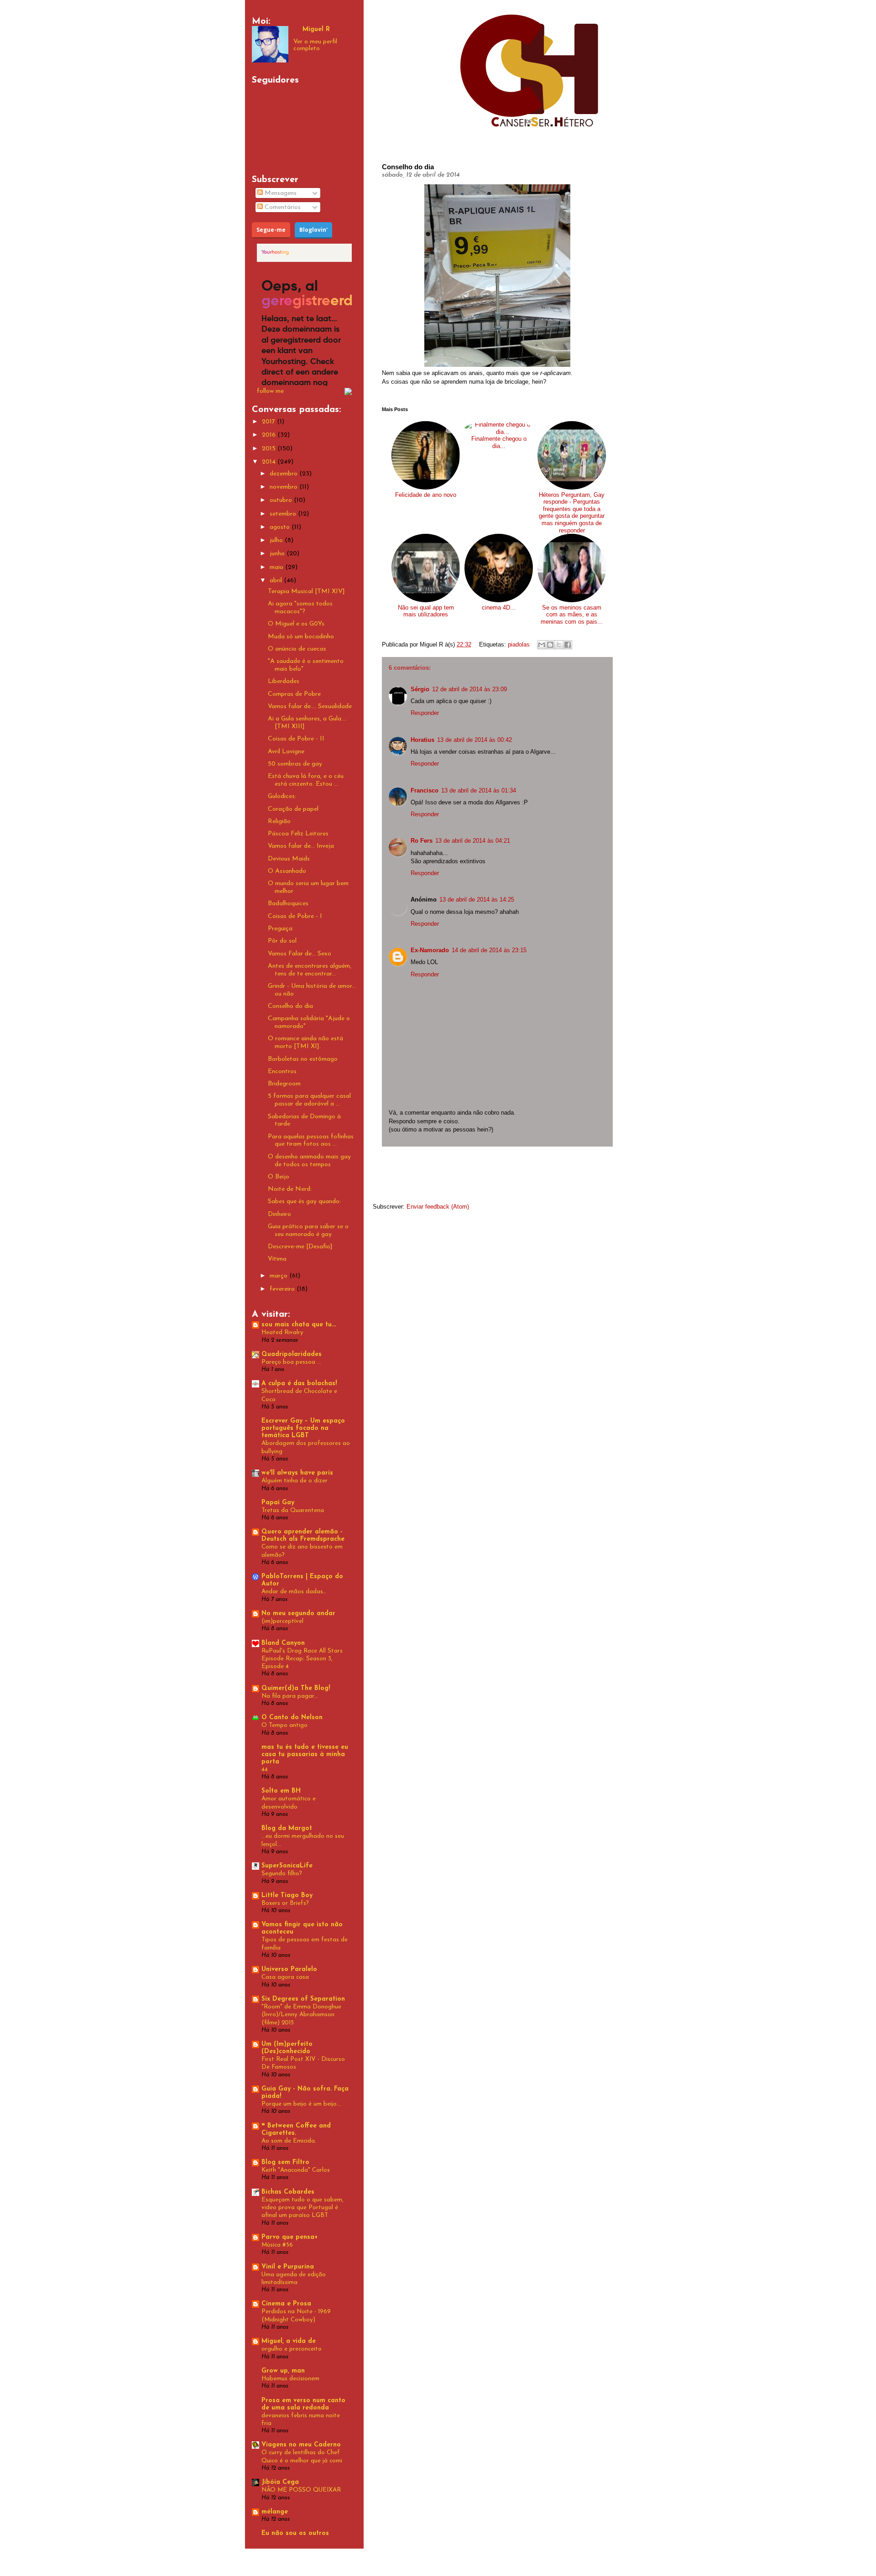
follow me (270, 391)
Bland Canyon (283, 1643)
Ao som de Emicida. (289, 2141)
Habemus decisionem (290, 2379)
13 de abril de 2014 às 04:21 (473, 841)
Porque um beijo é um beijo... (301, 2104)
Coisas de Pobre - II (296, 739)
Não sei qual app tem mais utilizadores (426, 611)
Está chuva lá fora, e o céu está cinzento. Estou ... (306, 780)
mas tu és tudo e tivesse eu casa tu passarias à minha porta (305, 1755)
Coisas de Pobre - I (295, 916)
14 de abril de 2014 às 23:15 (489, 950)
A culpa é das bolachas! (299, 1384)
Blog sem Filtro (285, 2162)
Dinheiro (279, 1214)
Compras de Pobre (294, 694)
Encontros (282, 1072)
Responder (425, 713)
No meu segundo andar (298, 1614)
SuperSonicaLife (287, 1866)
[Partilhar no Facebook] (568, 645)
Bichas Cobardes (288, 2192)
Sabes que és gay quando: (304, 1202)
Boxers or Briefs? (285, 1903)
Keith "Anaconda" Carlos (296, 2170)
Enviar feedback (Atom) (438, 1207)
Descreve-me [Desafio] (300, 1247)
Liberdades (284, 681)
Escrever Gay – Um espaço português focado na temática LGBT (303, 1428)
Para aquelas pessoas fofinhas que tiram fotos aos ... (311, 1141)
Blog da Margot (287, 1828)
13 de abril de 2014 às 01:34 (479, 790)
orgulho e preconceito (292, 2349)
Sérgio (420, 689)
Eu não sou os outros (295, 2533)
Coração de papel (293, 809)
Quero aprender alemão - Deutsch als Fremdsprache (303, 1536)
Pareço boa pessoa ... (291, 1362)
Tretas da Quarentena (293, 1510)
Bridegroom (284, 1084)
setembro (284, 514)
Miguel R (316, 29)
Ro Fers (422, 841)
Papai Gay (278, 1503)
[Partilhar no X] (559, 645)
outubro (282, 500)
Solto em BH (281, 1791)
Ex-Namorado (430, 950)
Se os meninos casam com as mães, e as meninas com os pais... (572, 615)
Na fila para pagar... (290, 1696)
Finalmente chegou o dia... (499, 442)
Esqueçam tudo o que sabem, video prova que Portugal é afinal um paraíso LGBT (302, 2208)
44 (265, 1770)
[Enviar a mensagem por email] (542, 645)
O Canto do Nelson (292, 1718)
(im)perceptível (282, 1621)
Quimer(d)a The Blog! (296, 1688)
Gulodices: (282, 796)
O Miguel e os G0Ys (296, 624)
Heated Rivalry (282, 1332)
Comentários (282, 207)
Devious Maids (289, 859)
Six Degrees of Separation (303, 1999)
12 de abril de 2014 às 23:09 (469, 689)
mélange (275, 2512)
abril (277, 581)
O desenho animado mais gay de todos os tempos (309, 1161)
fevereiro (283, 1289)
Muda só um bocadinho (301, 637)
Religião (279, 821)
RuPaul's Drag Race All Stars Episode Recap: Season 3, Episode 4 (302, 1659)
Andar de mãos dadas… (294, 1592)
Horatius (422, 740)
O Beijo (279, 1177)
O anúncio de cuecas (297, 649)
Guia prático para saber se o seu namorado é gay (308, 1231)
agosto (281, 527)
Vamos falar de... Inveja (301, 846)
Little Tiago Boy (287, 1895)
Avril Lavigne (286, 752)
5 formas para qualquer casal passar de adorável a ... (309, 1100)
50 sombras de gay (295, 764)
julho (277, 540)
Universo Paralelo (289, 1969)
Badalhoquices (288, 904)
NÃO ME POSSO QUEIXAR (301, 2490)
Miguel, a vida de (289, 2341)
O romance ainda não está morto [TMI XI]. (305, 1043)
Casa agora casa (285, 1977)
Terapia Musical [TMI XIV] (306, 592)
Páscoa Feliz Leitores (298, 834)
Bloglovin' (313, 230)
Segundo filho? (282, 1874)
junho (278, 554)
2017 (269, 422)
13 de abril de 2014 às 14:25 (477, 900)
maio (277, 567)
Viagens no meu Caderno (301, 2445)
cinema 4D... (499, 607)
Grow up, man (283, 2371)
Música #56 (277, 2245)
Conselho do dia (290, 1006)
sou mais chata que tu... (299, 1325)
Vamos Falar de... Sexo (300, 954)
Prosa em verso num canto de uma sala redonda (303, 2404)
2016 (270, 435)
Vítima (277, 1259)
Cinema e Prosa (286, 2304)
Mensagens (280, 193)
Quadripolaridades (292, 1354)
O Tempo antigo (284, 1725)
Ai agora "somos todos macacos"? (300, 608)
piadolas (519, 644)
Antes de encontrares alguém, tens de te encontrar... (310, 970)
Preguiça (280, 929)
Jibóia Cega (280, 2482)
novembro (284, 487)
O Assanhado (287, 871)
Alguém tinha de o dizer (295, 1481)
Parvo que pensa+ (289, 2237)
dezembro (284, 474)
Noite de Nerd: (290, 1189)
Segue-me (271, 230)
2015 (270, 449)
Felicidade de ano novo (426, 495)
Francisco (425, 790)
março (279, 1276)
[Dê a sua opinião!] (550, 645)
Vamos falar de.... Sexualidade (310, 707)
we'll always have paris (297, 1473)
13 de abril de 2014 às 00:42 (474, 740)
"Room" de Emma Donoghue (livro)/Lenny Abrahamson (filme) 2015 (301, 2015)
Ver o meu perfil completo (315, 45)
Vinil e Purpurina (288, 2267)
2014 (270, 462)
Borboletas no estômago (303, 1059)
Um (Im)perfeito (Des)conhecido (287, 2048)
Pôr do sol (282, 941)
